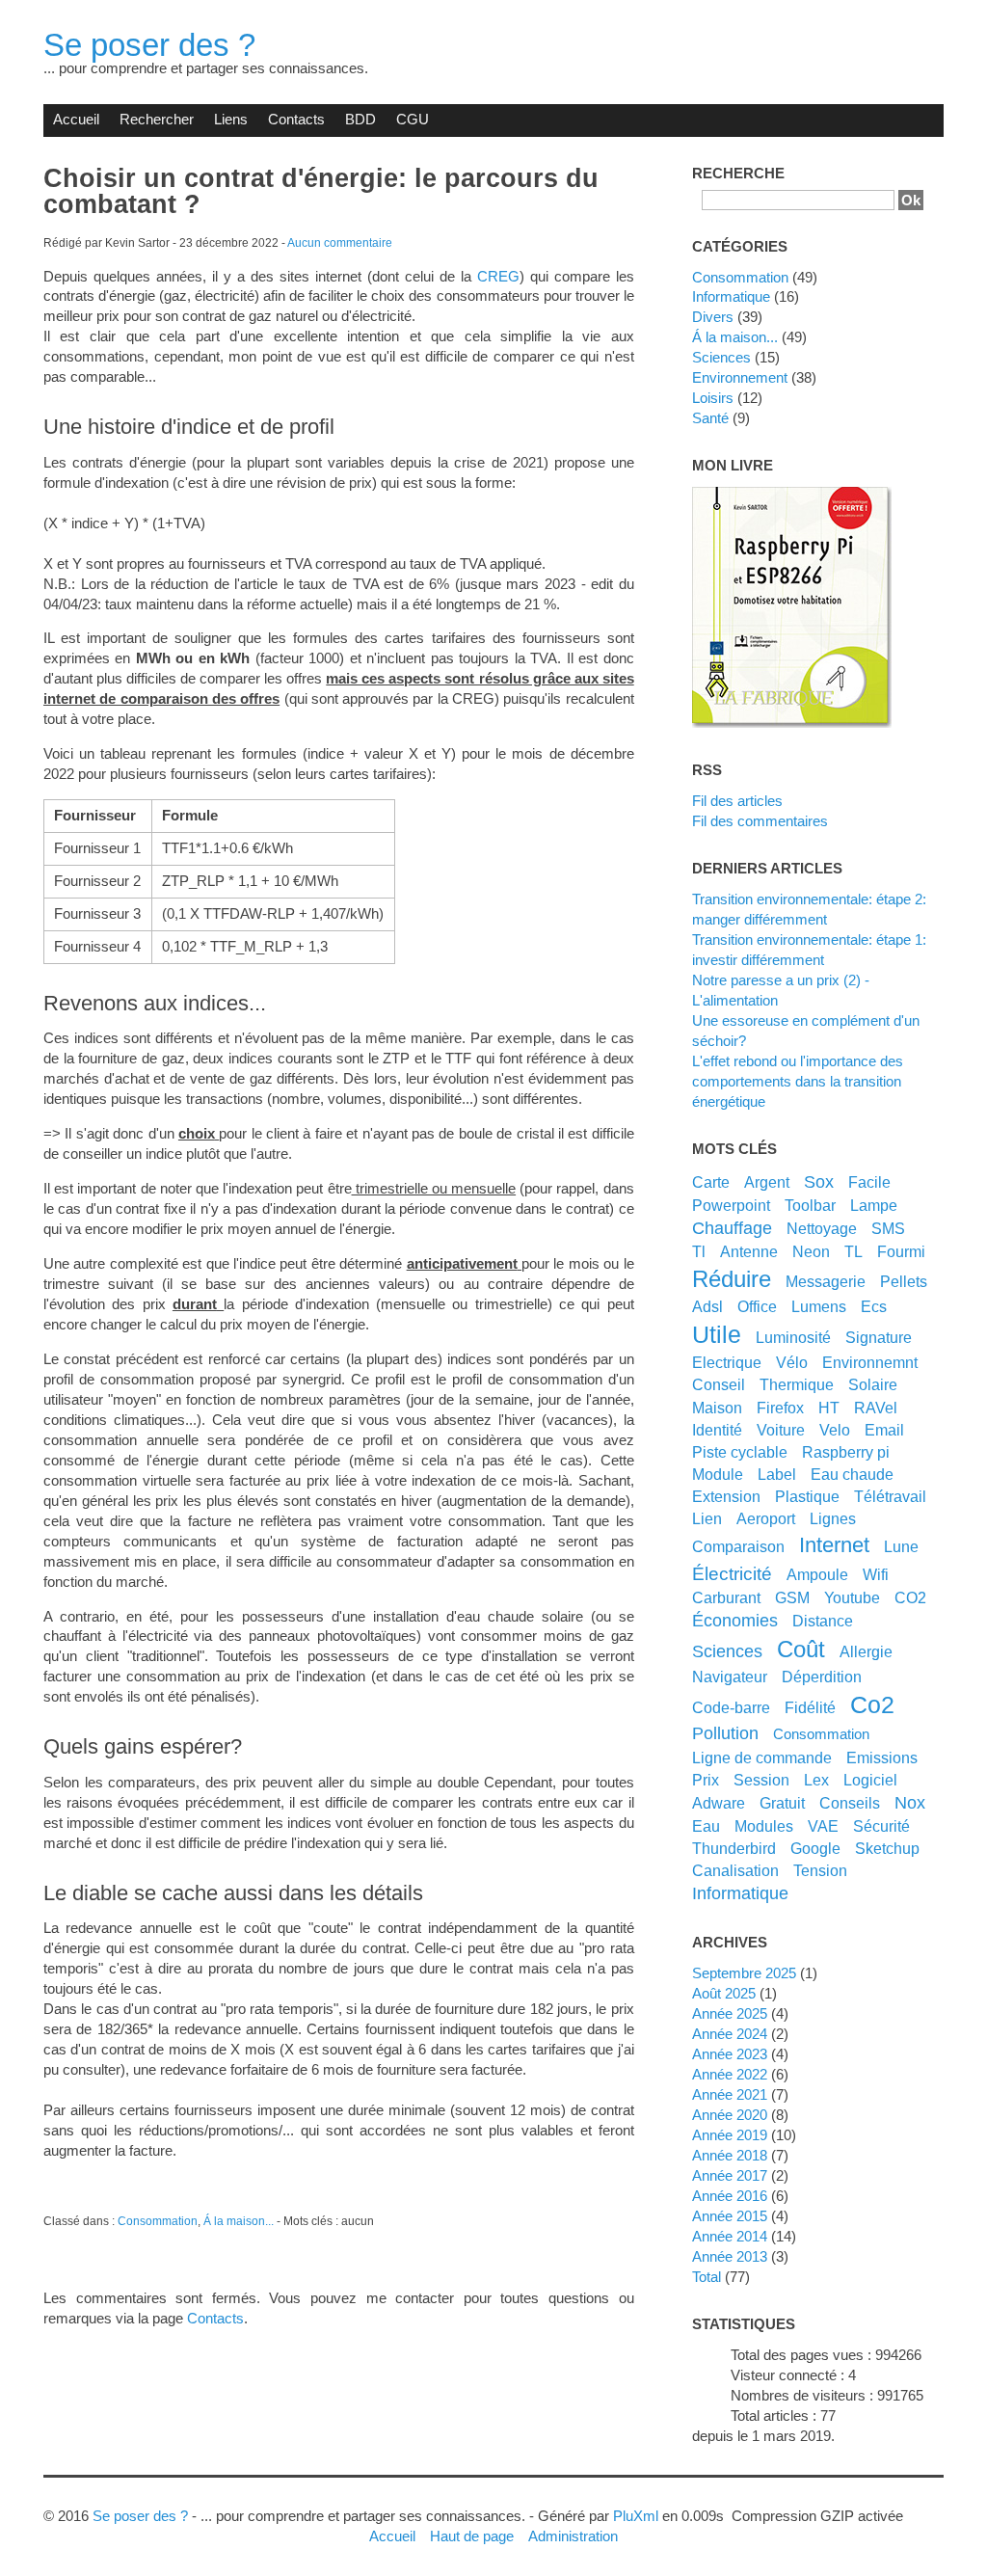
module (718, 1474)
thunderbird (734, 1848)
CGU (413, 119)
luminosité (793, 1337)
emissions (882, 1758)
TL (854, 1251)
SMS (888, 1228)
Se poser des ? (149, 45)
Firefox (780, 1408)
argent (767, 1182)
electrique (727, 1362)
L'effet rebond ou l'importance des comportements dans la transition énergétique (798, 1081)
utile (717, 1334)
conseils (850, 1803)
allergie (866, 1651)
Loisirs (713, 398)
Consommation (158, 2221)
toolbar (810, 1205)
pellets (904, 1281)
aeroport (766, 1518)
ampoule (817, 1574)
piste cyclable (740, 1452)
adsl (707, 1306)
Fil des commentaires (760, 821)
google (815, 1848)
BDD (360, 119)
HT (829, 1408)
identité (717, 1430)
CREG (498, 276)
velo (835, 1430)
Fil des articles (737, 801)
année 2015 (730, 2216)
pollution (725, 1733)
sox (819, 1182)
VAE (823, 1826)
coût (801, 1649)
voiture (781, 1430)
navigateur (730, 1677)
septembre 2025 (744, 1973)
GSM (792, 1597)
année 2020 (730, 2115)
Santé (710, 418)
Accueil (76, 119)
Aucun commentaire (340, 243)
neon (811, 1251)
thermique (797, 1384)
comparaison (738, 1546)
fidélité (810, 1707)
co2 (872, 1704)
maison (717, 1408)
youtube (852, 1597)
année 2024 (730, 2034)
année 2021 (730, 2094)
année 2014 (730, 2236)
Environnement (740, 377)
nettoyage (822, 1228)
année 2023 (730, 2054)
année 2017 (730, 2175)
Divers (713, 317)
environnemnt (870, 1362)
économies (735, 1621)
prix (706, 1780)
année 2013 (730, 2256)
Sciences (721, 357)
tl (699, 1251)
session (761, 1780)
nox (910, 1803)
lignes (833, 1518)
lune (901, 1546)
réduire (732, 1279)
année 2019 (730, 2135)
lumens (819, 1306)
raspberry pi (846, 1452)
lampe (874, 1205)
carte (711, 1182)
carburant (726, 1597)
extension (726, 1496)
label (777, 1474)
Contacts (296, 119)
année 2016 (730, 2196)
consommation (821, 1734)
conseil (719, 1384)
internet (834, 1545)
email (884, 1430)
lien (707, 1518)
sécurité (881, 1826)
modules (764, 1826)
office (757, 1306)
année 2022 (730, 2074)
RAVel (876, 1408)
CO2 (910, 1597)
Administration (573, 2536)
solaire (873, 1384)
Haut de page (472, 2536)
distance (823, 1621)
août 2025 (724, 1993)
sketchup (887, 1848)
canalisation (735, 1870)
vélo (792, 1362)
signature (879, 1337)
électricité (732, 1573)
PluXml (636, 2516)
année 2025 (730, 2013)
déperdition (822, 1677)
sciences (727, 1651)
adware (719, 1803)
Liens (231, 119)
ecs (874, 1306)
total (708, 2277)
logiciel (870, 1780)
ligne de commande (762, 1758)
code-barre (731, 1707)
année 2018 (730, 2155)
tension (820, 1870)
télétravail (890, 1496)
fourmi (901, 1251)
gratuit (782, 1803)
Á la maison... (239, 2221)
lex (816, 1780)
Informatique (731, 296)
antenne (749, 1251)
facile (869, 1182)
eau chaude (852, 1474)
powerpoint (731, 1205)
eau (706, 1826)
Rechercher (157, 119)
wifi (876, 1574)
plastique (807, 1496)
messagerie (826, 1281)
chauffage (732, 1228)
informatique (740, 1893)
